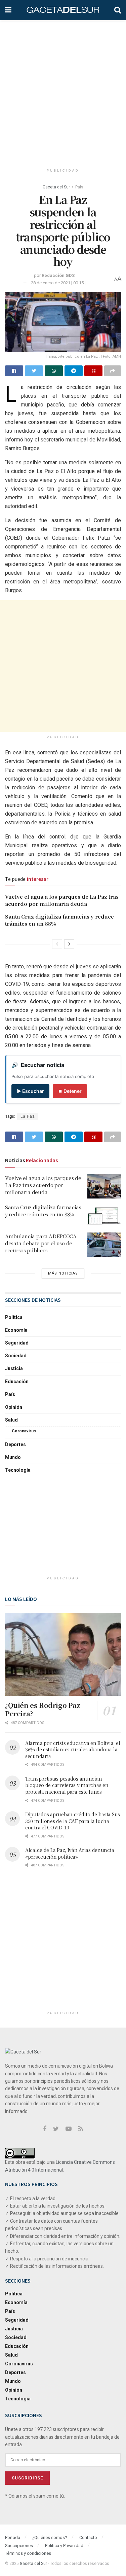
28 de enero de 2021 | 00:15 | (58, 283)
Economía (16, 1330)
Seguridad (17, 1343)
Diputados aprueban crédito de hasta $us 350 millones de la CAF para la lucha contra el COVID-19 (73, 1821)
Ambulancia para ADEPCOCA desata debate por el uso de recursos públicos (41, 1243)
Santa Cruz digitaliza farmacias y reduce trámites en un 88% (43, 1211)
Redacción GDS (58, 275)
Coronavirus (24, 1431)
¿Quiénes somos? (50, 2537)
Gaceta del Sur (56, 187)
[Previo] (57, 944)
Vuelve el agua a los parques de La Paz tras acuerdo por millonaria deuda (62, 900)
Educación (17, 1382)
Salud (11, 1420)
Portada (13, 2537)
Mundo (13, 1457)
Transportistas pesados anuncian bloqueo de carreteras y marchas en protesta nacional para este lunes (67, 1785)
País (79, 187)
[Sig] (69, 944)
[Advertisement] (63, 90)
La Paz (28, 1116)
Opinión (14, 1407)
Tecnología (18, 1470)
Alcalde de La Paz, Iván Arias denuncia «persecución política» (70, 1853)
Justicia (14, 1368)
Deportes (15, 1444)
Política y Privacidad (64, 2546)
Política (14, 1317)
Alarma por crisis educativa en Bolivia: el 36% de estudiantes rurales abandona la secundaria (73, 1749)
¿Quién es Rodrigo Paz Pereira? (43, 1709)
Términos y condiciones (28, 2553)
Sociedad (16, 1356)
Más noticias (63, 1273)
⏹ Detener (70, 1091)
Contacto (88, 2537)
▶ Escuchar (30, 1091)
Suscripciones (19, 2546)
